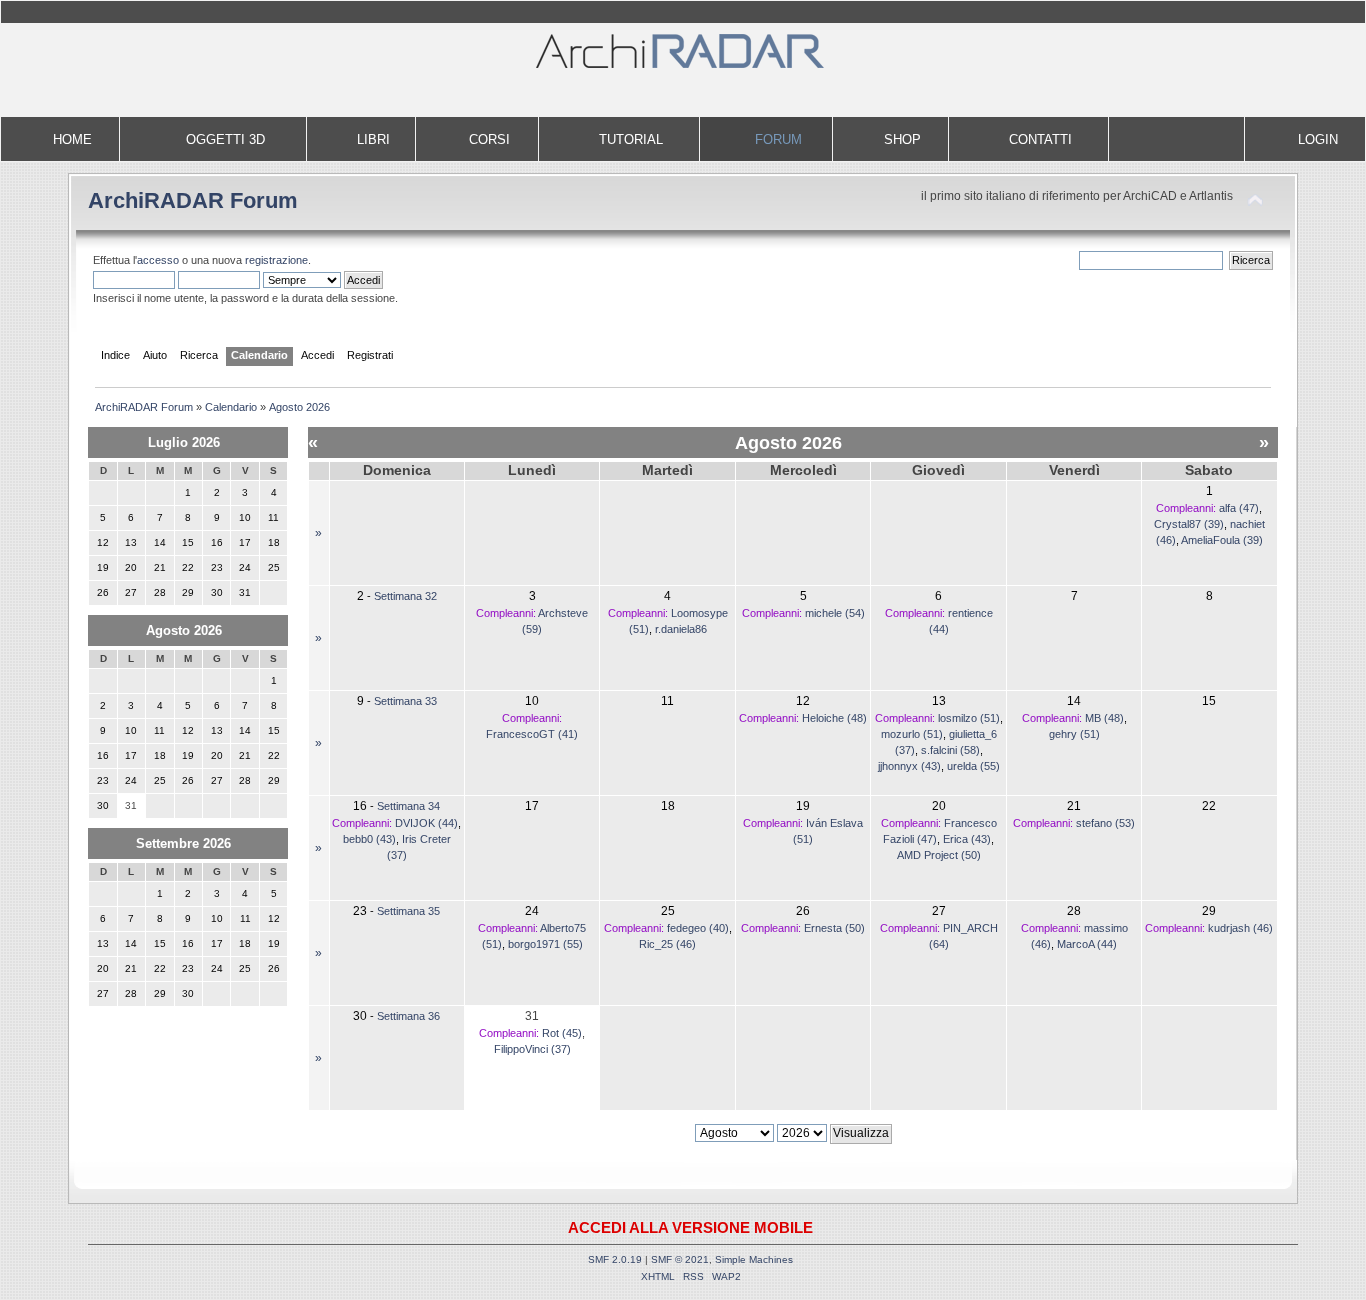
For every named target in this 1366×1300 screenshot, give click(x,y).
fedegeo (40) (698, 928)
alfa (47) (1239, 508)
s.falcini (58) (950, 750)
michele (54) (835, 613)
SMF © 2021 (680, 1259)
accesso (158, 260)
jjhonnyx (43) (909, 766)
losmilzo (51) (969, 718)
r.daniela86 (681, 629)
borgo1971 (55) (545, 944)
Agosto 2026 (184, 630)
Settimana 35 (408, 911)
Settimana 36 (408, 1016)
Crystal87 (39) (1189, 524)
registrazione (276, 260)
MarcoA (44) (1087, 944)
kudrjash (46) (1240, 928)
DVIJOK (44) (426, 823)
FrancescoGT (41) (532, 734)
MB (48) (1104, 718)
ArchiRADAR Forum (193, 200)
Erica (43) (967, 839)
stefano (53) (1105, 823)
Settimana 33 (405, 701)
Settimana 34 (408, 806)
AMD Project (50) (939, 855)
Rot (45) (562, 1033)
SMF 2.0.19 (615, 1259)
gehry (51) (1074, 734)
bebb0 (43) (369, 839)
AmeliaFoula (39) (1222, 540)
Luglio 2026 (184, 442)
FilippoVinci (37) (532, 1049)
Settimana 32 (405, 596)
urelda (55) (973, 766)
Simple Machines (754, 1259)
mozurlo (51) (912, 734)
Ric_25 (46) (667, 944)
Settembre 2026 (183, 843)
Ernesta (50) (834, 928)
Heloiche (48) (834, 718)
